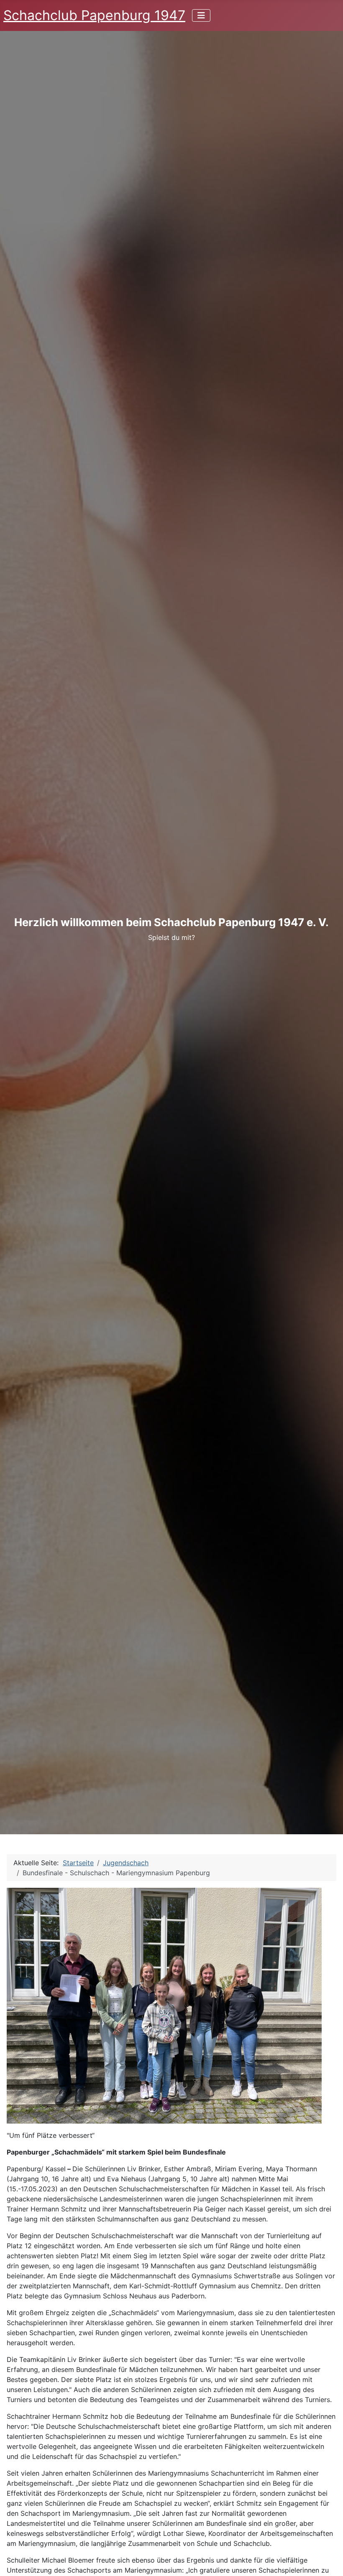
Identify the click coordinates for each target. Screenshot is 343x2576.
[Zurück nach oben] (328, 2561)
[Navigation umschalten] (201, 15)
